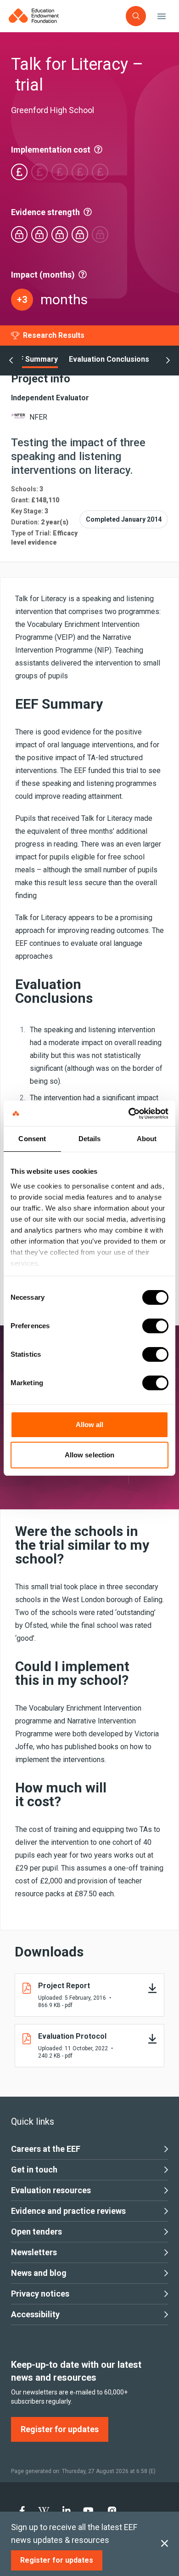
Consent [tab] (32, 1139)
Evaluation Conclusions (109, 359)
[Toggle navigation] (162, 16)
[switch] (155, 1326)
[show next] (168, 361)
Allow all (90, 1424)
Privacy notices (40, 2294)
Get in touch (34, 2169)
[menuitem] (22, 2511)
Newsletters (34, 2252)
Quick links (33, 2121)
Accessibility (35, 2314)
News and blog (39, 2273)
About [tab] (147, 1139)
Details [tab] (90, 1139)
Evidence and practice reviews (68, 2211)
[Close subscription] (165, 2544)
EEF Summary (34, 359)
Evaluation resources (51, 2190)
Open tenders (36, 2232)
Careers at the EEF (46, 2149)
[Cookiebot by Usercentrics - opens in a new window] (129, 1114)
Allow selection (90, 1455)
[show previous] (11, 361)
